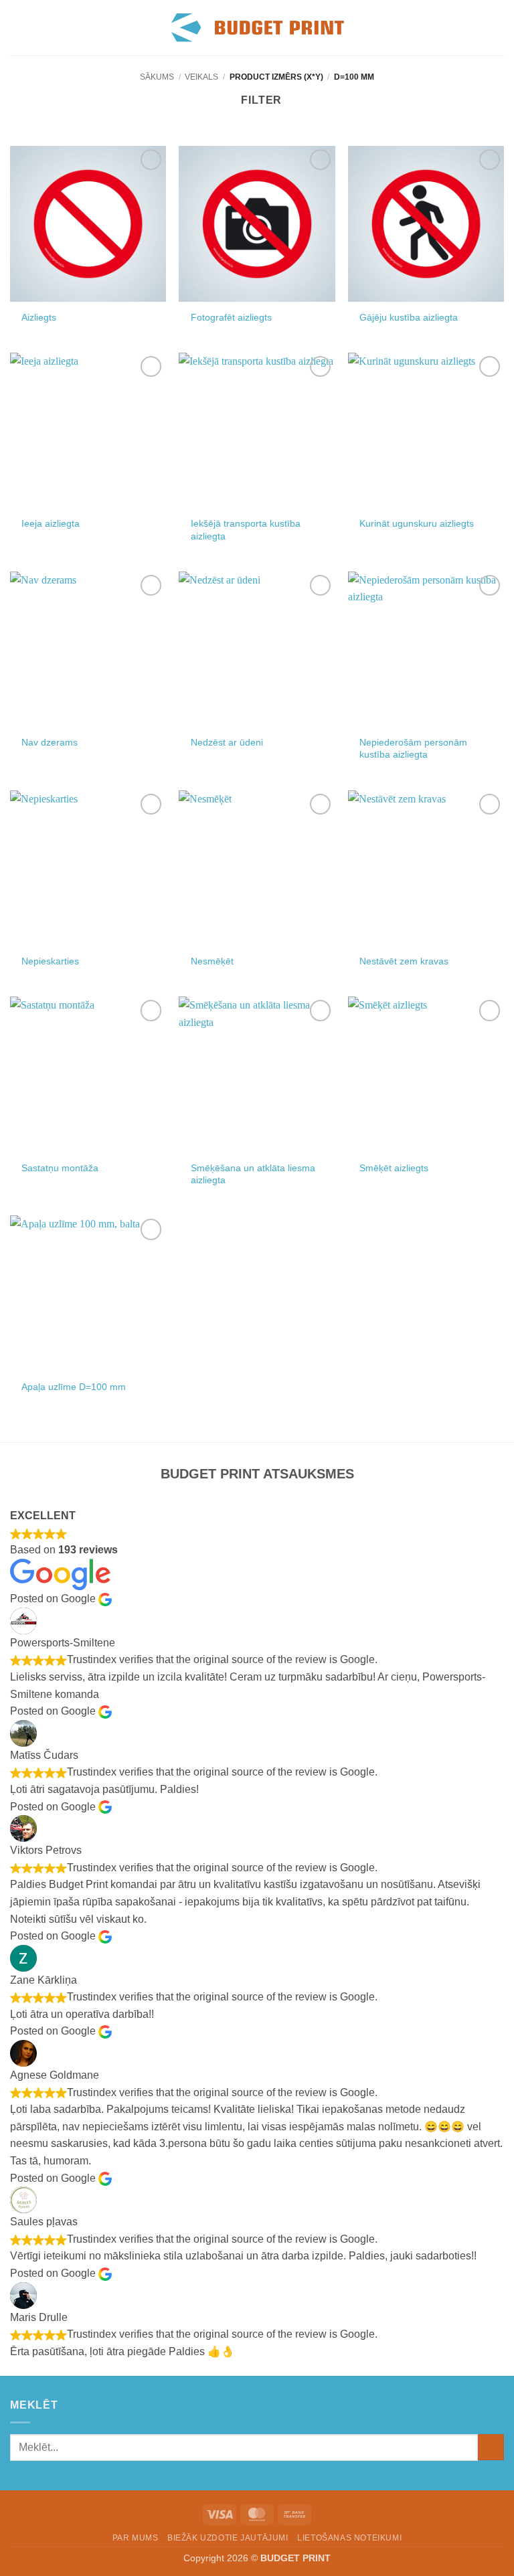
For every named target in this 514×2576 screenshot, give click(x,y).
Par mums (136, 2538)
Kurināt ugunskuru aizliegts (417, 523)
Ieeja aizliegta (51, 523)
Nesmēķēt (212, 961)
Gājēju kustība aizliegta (409, 317)
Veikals (201, 77)
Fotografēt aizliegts (231, 317)
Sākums (157, 77)
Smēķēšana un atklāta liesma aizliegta (253, 1174)
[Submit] (491, 2447)
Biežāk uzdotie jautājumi (228, 2538)
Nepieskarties (50, 961)
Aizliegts (39, 317)
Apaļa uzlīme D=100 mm (74, 1387)
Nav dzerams (50, 742)
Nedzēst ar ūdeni (227, 742)
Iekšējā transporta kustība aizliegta (246, 530)
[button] (18, 28)
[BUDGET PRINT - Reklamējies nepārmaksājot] (257, 28)
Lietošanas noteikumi (349, 2538)
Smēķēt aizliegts (394, 1168)
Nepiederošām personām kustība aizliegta (413, 749)
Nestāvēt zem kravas (404, 961)
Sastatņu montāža (60, 1168)
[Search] (476, 27)
